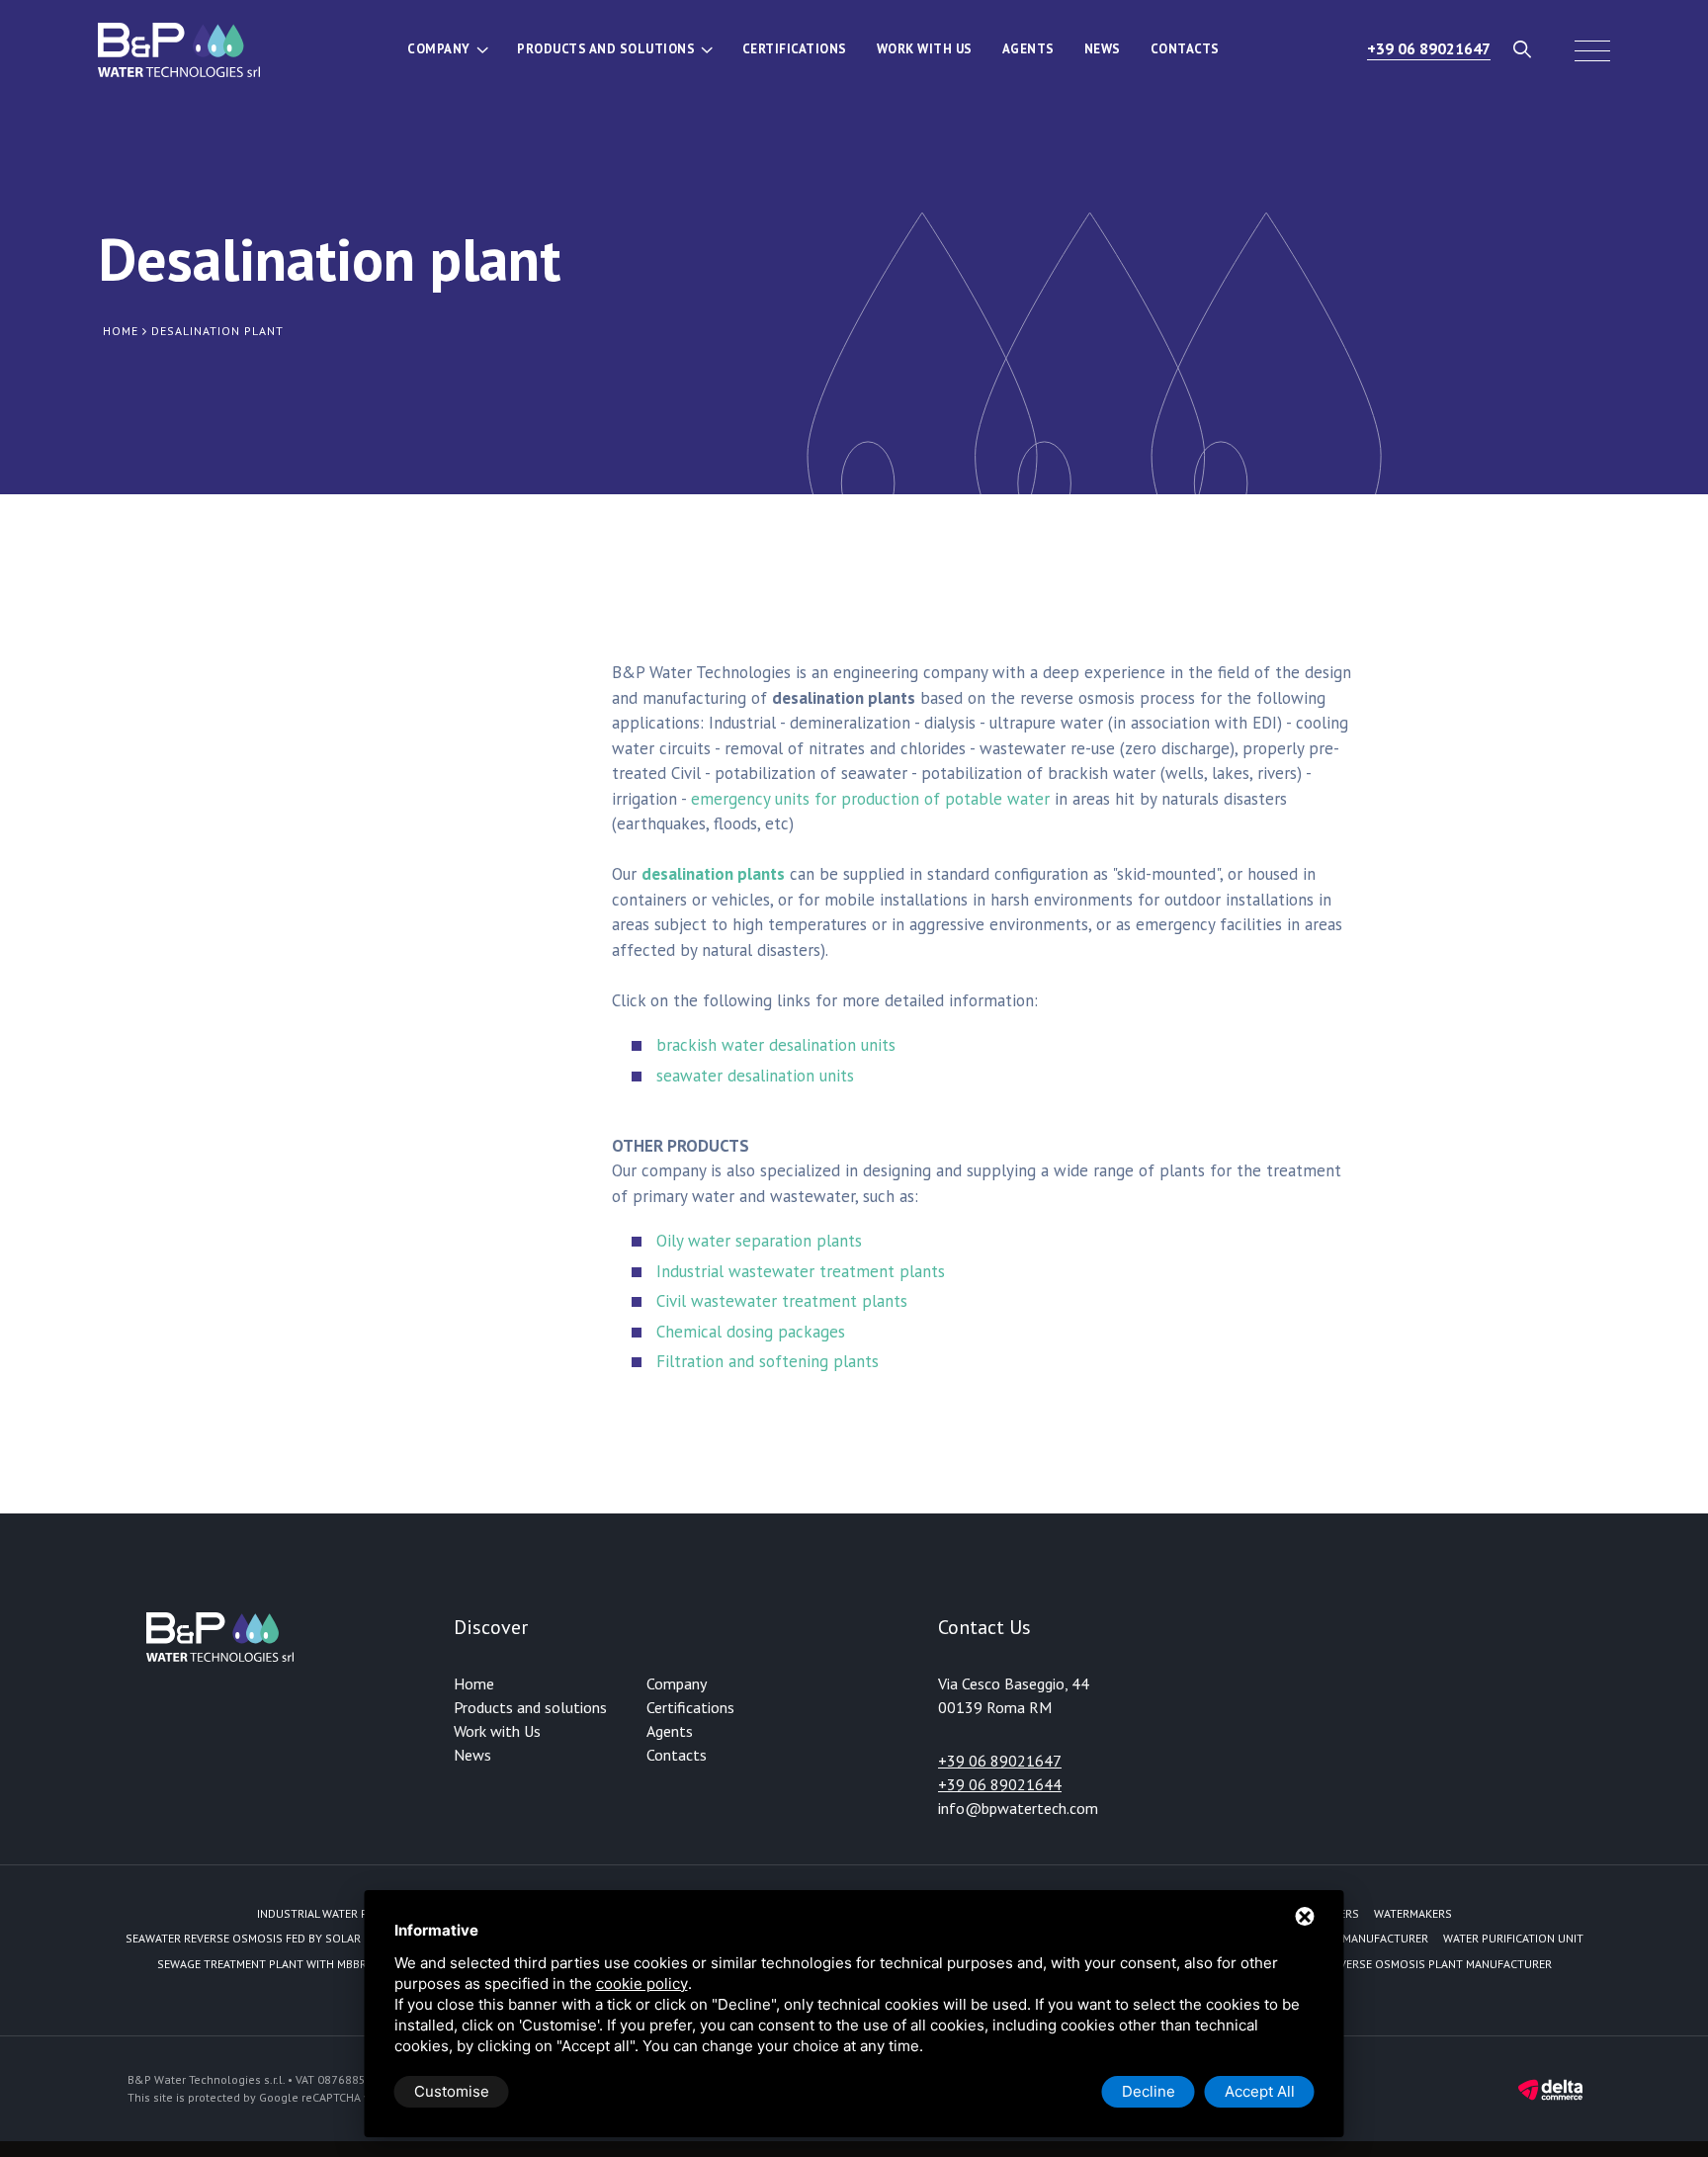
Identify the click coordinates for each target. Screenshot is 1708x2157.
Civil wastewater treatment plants (782, 1301)
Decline (1149, 2091)
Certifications (795, 49)
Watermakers (1413, 1913)
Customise (452, 2091)
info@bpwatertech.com (1018, 1808)
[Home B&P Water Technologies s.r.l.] (179, 49)
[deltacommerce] (1550, 2088)
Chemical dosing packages (751, 1332)
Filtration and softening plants (768, 1361)
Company (439, 49)
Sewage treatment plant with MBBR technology (300, 1964)
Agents (1028, 49)
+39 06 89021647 (1429, 48)
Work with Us (925, 49)
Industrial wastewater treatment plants (801, 1271)
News (1103, 49)
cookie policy (642, 1984)
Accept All (1260, 2091)
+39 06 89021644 (1000, 1784)
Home (474, 1683)
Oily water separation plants (759, 1241)
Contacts (1185, 49)
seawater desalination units (755, 1076)
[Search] (1523, 49)
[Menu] (1592, 49)
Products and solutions (606, 49)
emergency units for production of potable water (870, 799)
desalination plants (713, 874)
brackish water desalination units (776, 1045)
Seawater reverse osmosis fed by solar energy (265, 1938)
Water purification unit (1513, 1938)
